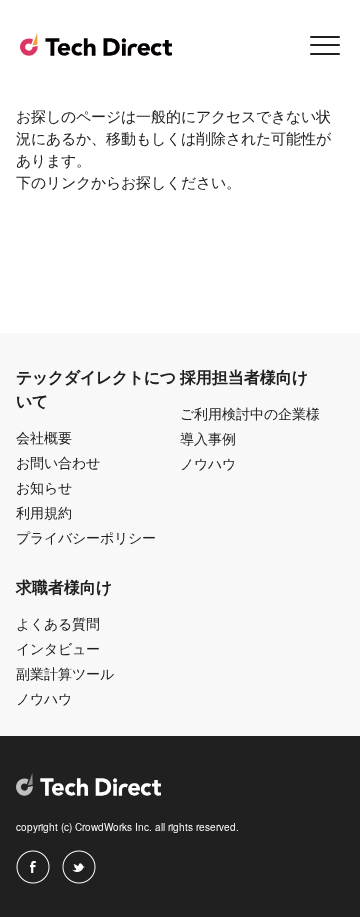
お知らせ (44, 487)
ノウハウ (208, 463)
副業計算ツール (65, 673)
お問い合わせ (58, 462)
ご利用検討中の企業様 (250, 413)
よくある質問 (58, 623)
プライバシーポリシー (86, 537)
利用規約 (44, 512)
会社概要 (44, 437)
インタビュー (58, 648)
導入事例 (208, 438)
